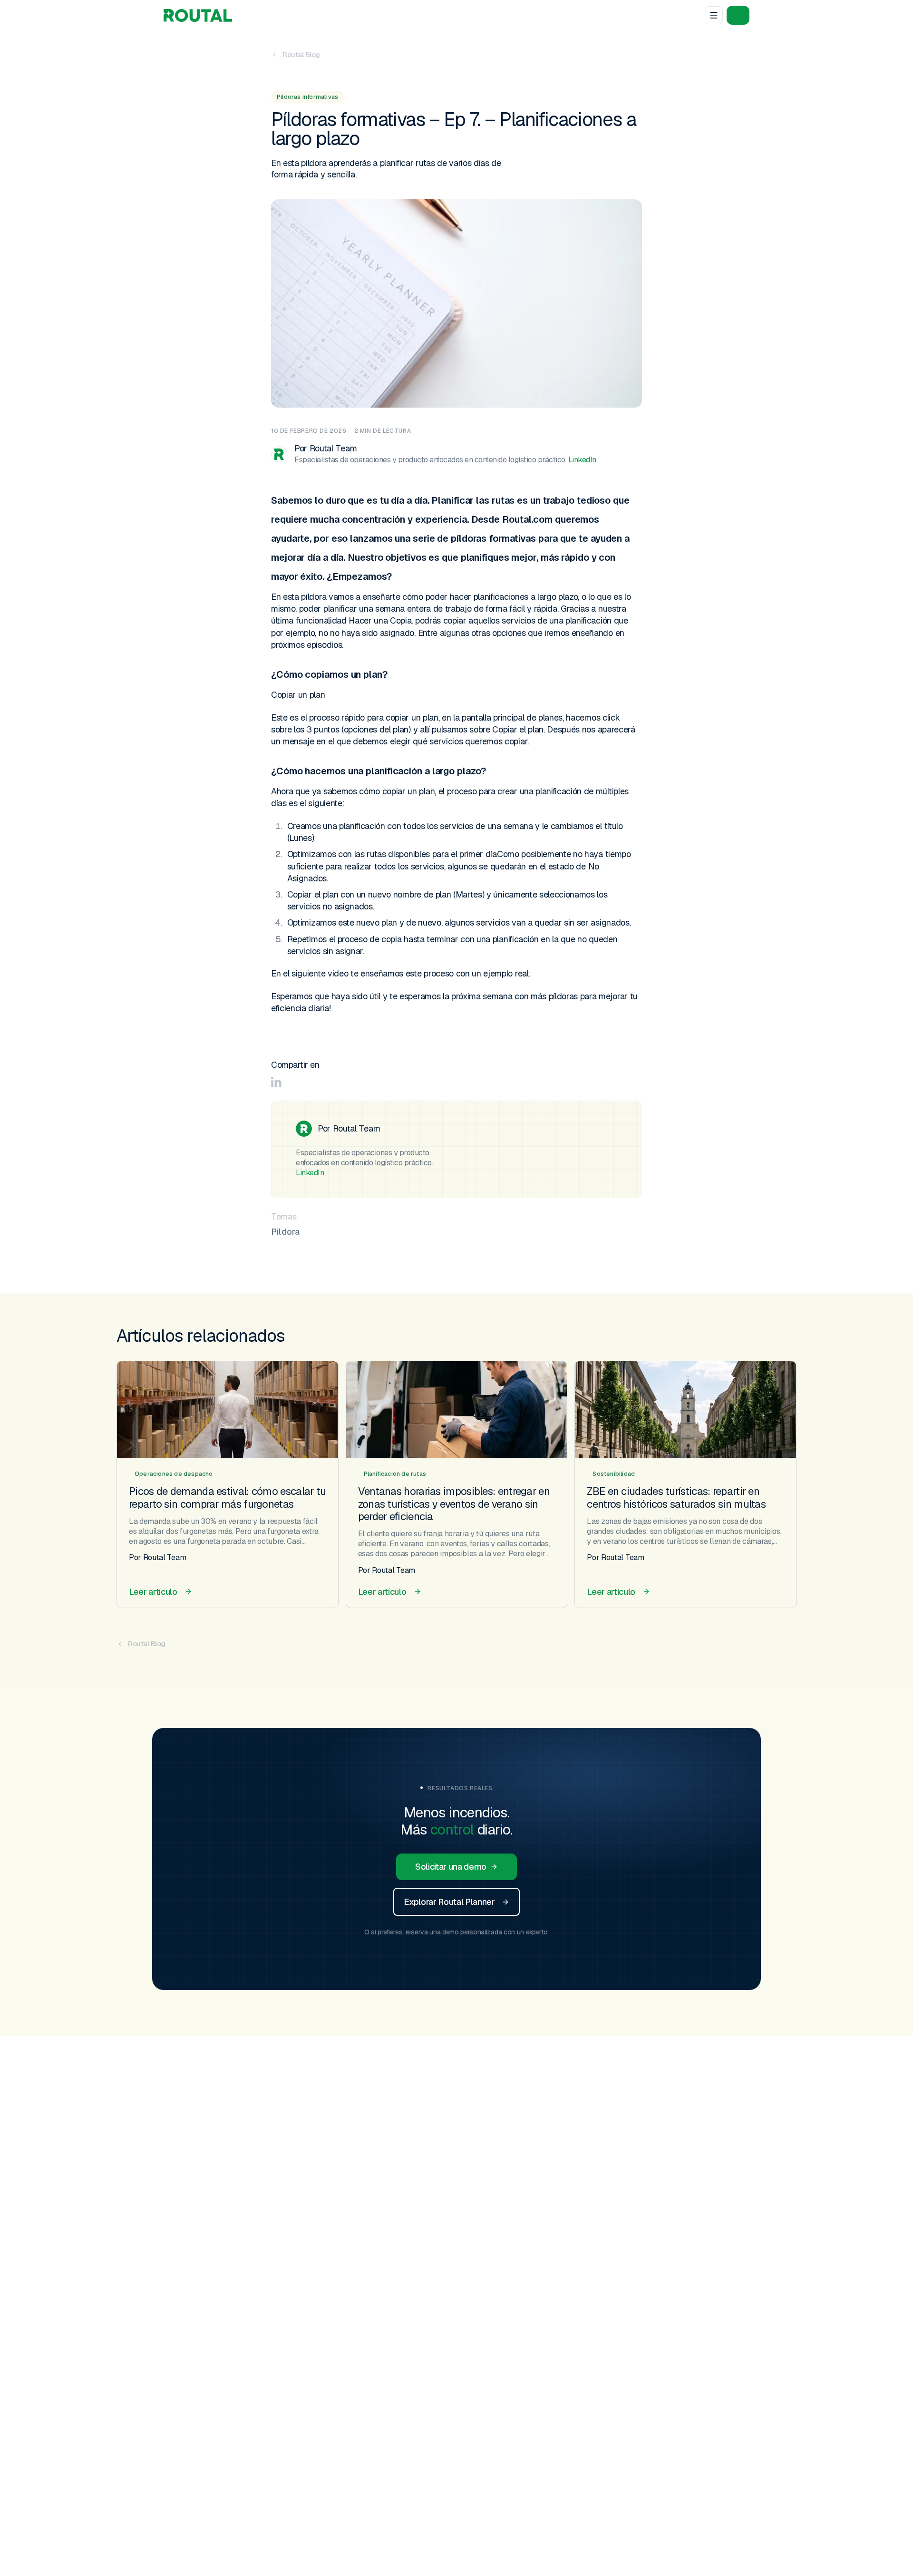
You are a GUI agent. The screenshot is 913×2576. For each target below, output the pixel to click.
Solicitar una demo (451, 1867)
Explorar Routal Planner (449, 1902)
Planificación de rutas (395, 1474)
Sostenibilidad (614, 1474)
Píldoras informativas (307, 97)
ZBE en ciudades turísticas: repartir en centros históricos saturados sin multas (676, 1497)
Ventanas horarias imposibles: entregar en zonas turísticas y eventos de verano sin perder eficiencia (454, 1504)
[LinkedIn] (276, 1082)
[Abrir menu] (714, 15)
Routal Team (333, 448)
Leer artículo (153, 1592)
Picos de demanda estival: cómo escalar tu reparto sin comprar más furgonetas (227, 1497)
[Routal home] (198, 15)
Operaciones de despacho (174, 1474)
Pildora (285, 1232)
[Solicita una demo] (738, 15)
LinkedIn (582, 460)
